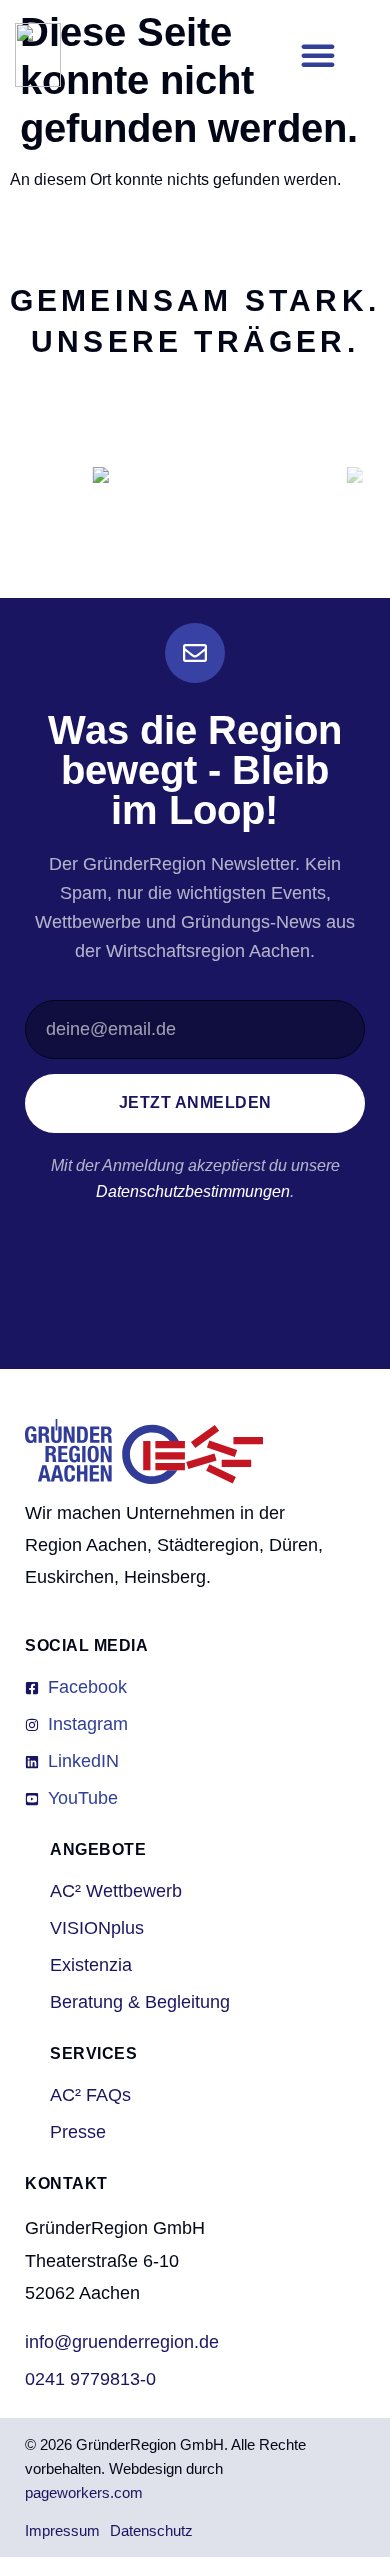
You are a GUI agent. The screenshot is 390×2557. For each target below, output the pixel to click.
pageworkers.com (84, 2492)
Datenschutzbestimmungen (193, 1191)
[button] (318, 55)
